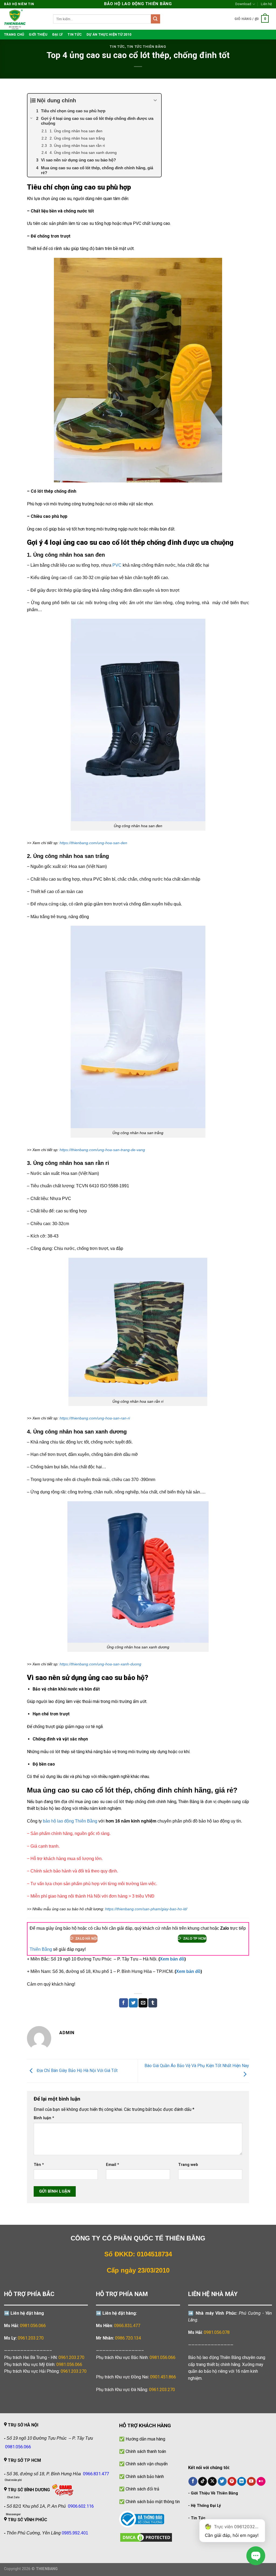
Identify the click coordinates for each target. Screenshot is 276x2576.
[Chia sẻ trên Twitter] (133, 2003)
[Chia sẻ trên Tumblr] (153, 2003)
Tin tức (75, 34)
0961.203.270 (71, 2357)
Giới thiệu (38, 34)
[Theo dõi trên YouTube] (251, 2482)
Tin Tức (198, 2518)
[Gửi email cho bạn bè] (143, 2003)
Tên (39, 2165)
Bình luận (44, 2118)
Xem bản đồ (172, 1959)
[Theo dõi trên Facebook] (193, 2482)
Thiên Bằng (41, 1949)
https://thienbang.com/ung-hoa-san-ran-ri (95, 1418)
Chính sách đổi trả (142, 2489)
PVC (117, 565)
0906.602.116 (81, 2506)
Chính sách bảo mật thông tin (153, 2502)
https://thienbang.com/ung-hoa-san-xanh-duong (100, 1664)
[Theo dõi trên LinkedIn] (242, 2482)
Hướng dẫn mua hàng (145, 2439)
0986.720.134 (128, 2338)
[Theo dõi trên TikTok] (203, 2482)
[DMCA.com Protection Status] (146, 2537)
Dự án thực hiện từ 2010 (109, 34)
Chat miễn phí (13, 2480)
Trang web (188, 2165)
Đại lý (58, 34)
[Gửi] (156, 19)
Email (113, 2165)
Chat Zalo (13, 2497)
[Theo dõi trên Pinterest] (232, 2482)
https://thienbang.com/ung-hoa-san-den (93, 843)
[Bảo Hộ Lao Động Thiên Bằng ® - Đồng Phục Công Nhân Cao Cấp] (25, 19)
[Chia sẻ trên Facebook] (124, 2003)
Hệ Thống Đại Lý (206, 2506)
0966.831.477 (127, 2326)
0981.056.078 (217, 2332)
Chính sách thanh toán (146, 2451)
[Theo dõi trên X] (212, 2482)
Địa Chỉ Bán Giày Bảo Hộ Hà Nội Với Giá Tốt (77, 2070)
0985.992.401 (75, 2533)
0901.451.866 (163, 2377)
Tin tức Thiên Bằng (147, 47)
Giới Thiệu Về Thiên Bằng (214, 2493)
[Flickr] (261, 2482)
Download (243, 4)
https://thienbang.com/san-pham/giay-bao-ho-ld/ (146, 1909)
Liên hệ (266, 4)
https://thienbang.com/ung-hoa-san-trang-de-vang (102, 1150)
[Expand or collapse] (155, 100)
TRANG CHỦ (14, 34)
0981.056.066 (33, 2326)
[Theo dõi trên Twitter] (222, 2482)
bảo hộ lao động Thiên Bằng (70, 1821)
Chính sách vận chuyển (147, 2464)
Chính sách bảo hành (145, 2477)
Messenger (13, 2514)
